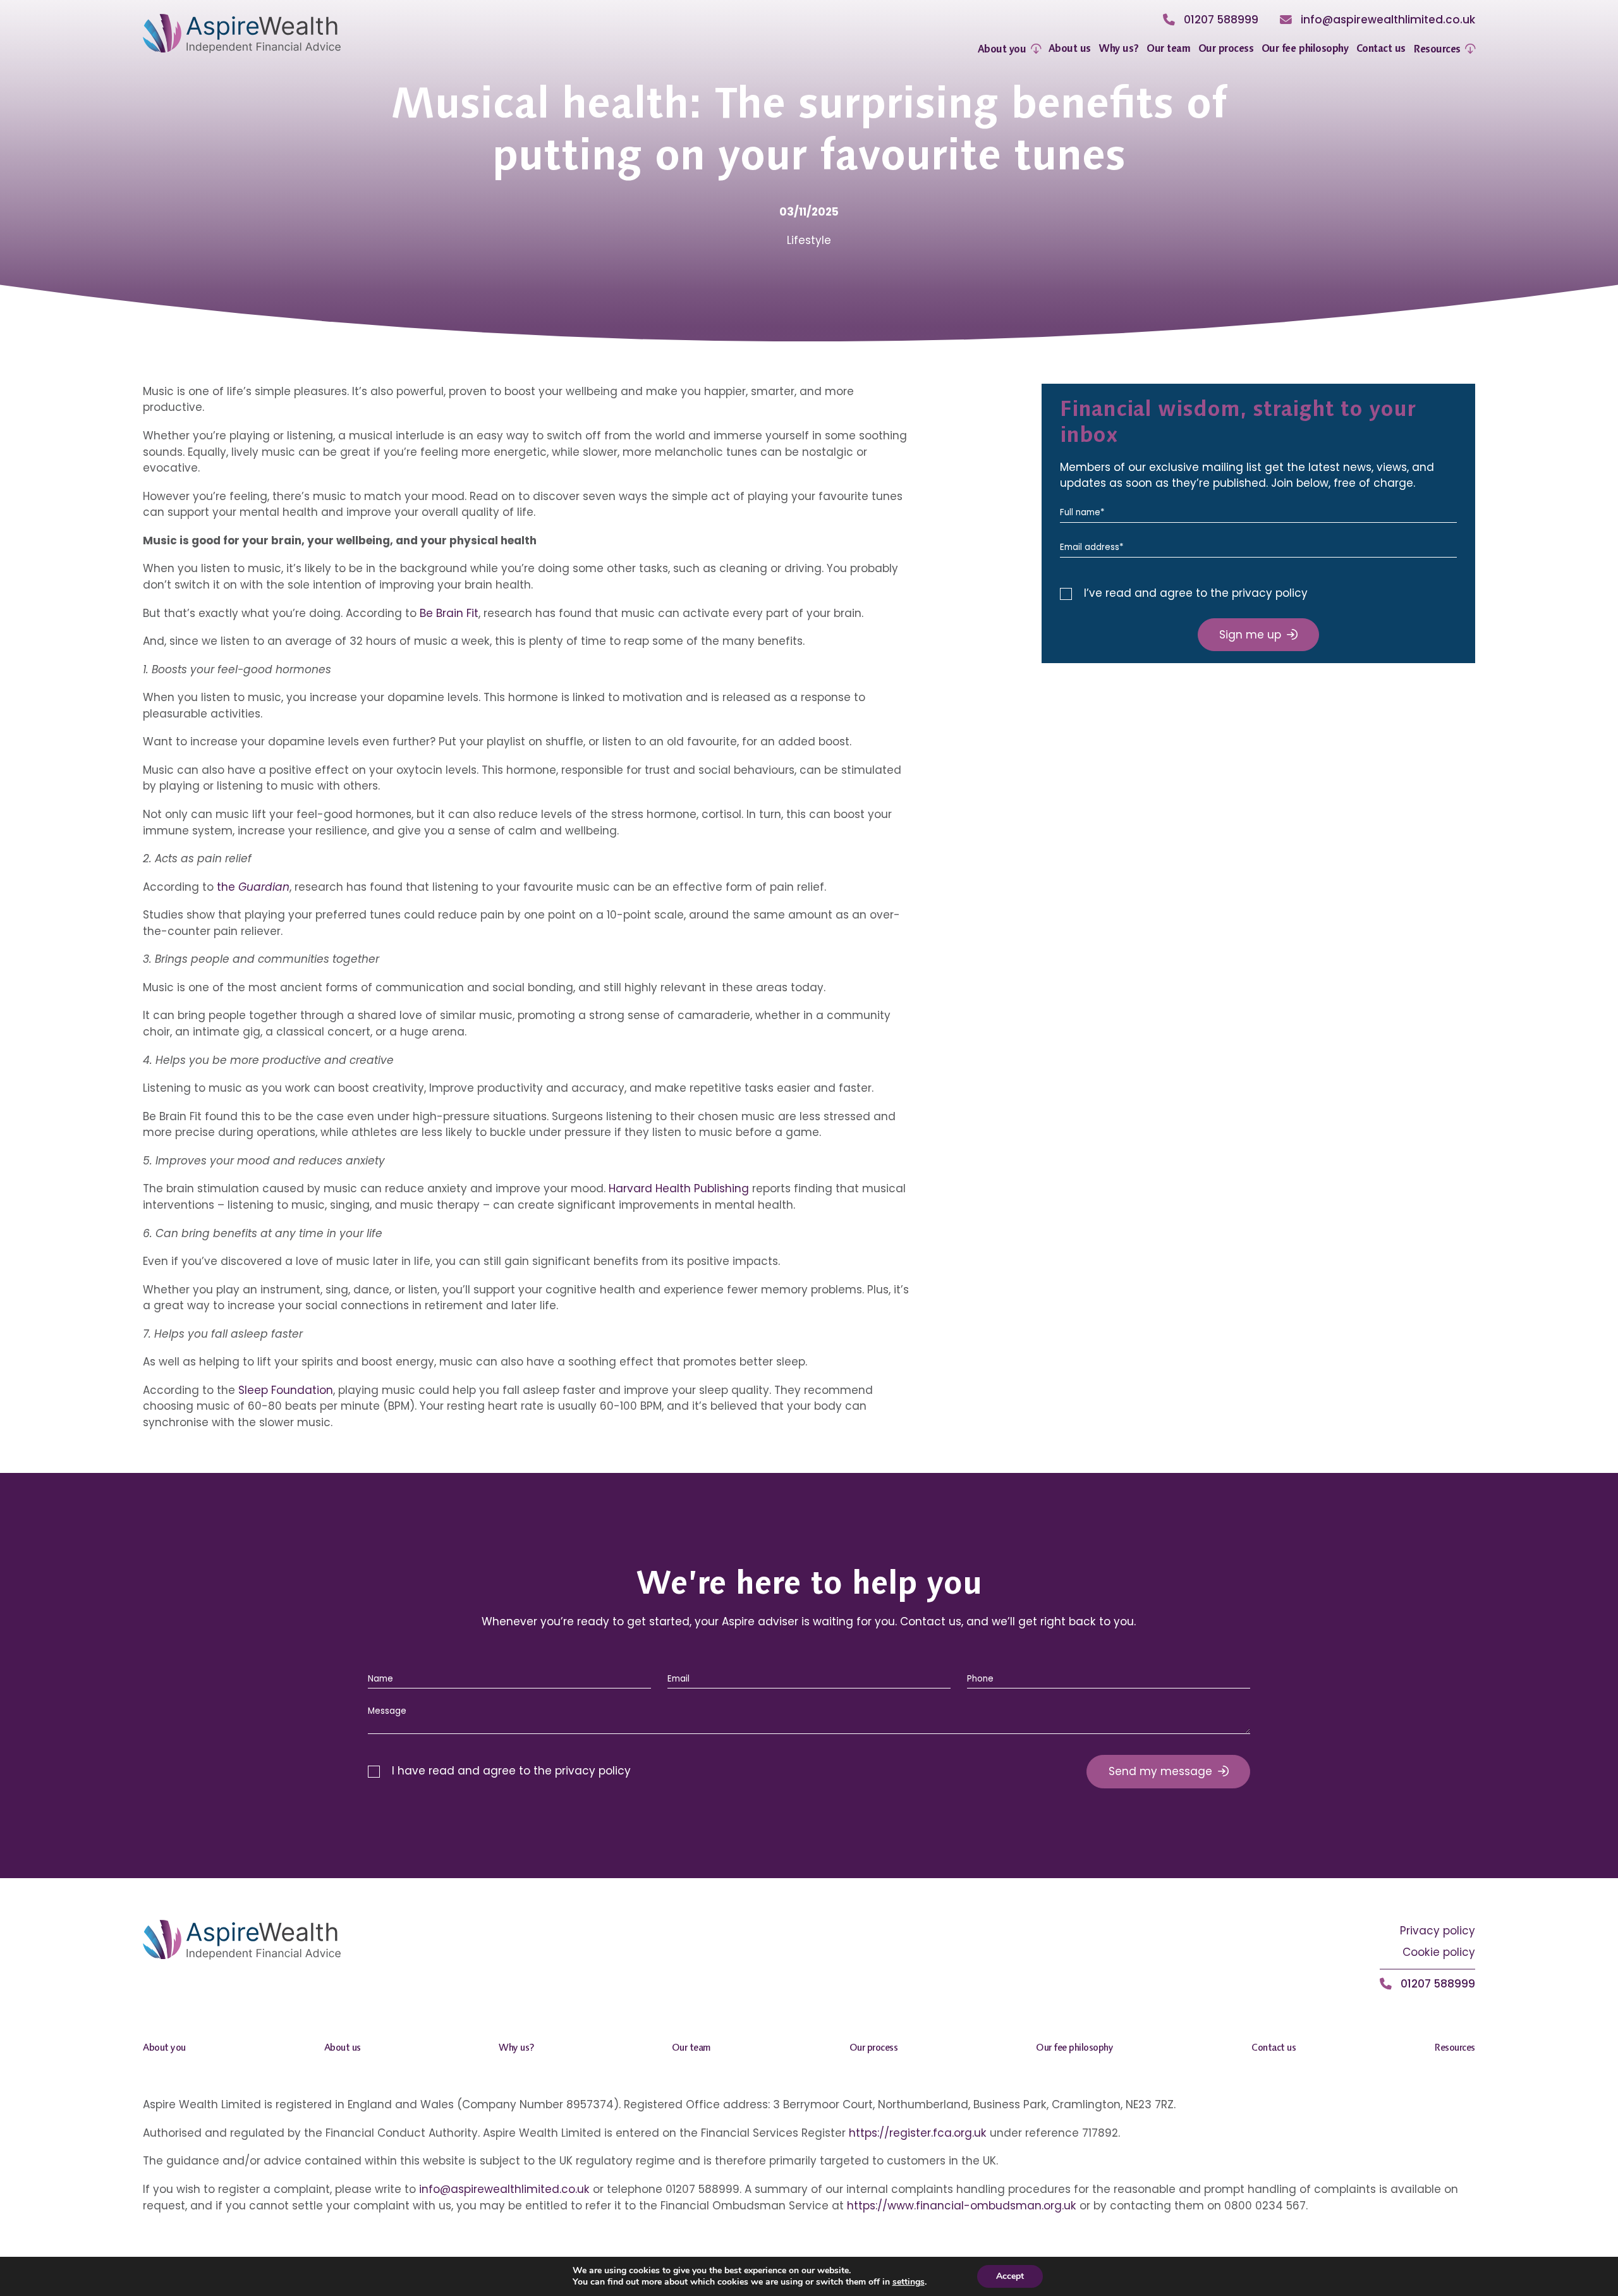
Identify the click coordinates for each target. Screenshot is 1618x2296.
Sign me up (1250, 635)
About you (1002, 49)
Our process (1226, 48)
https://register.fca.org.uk (918, 2133)
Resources (1437, 49)
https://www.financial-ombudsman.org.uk (962, 2206)
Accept (1010, 2276)
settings (909, 2282)
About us (1070, 48)
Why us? (1119, 48)
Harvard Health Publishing (679, 1188)
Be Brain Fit (449, 613)
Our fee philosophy (1305, 48)
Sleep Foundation (286, 1390)
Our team (1168, 48)
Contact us (1381, 48)
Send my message (1160, 1771)
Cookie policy (1439, 1952)
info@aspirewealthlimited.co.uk (504, 2189)
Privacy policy (1438, 1931)
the (253, 887)
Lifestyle (809, 240)
